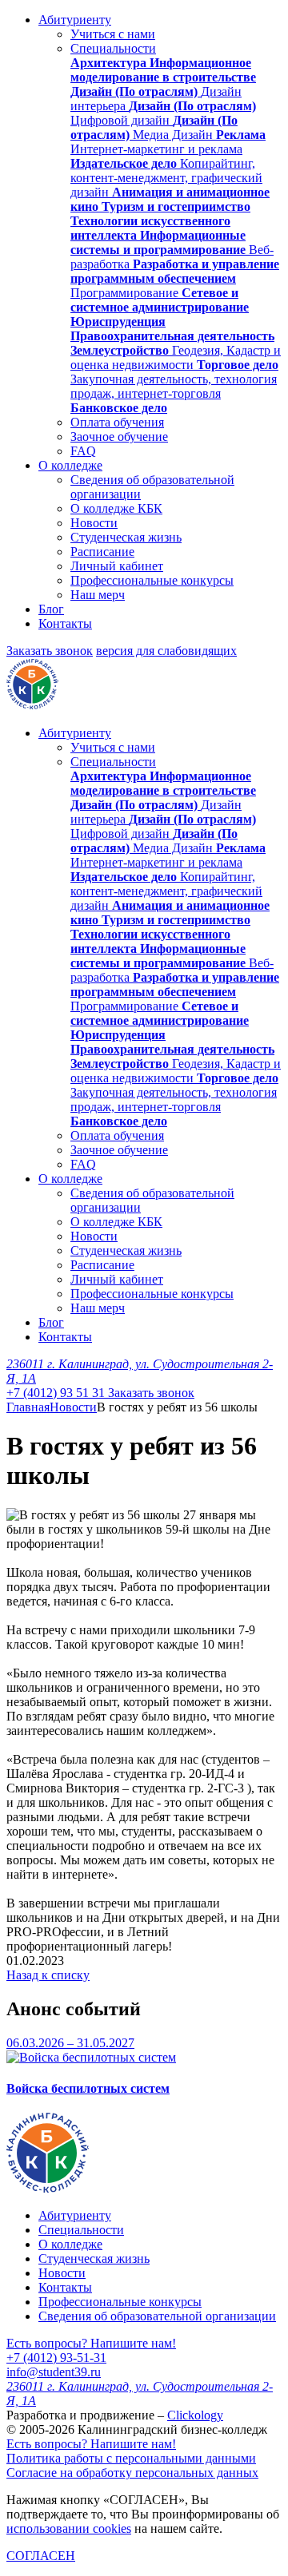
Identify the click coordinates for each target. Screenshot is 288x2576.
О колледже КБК (116, 508)
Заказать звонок (50, 651)
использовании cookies (69, 2528)
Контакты (65, 623)
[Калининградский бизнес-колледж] (48, 2188)
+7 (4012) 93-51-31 (56, 2358)
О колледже (70, 465)
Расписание (102, 552)
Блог (51, 609)
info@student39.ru (54, 2372)
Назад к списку (48, 1975)
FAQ (83, 451)
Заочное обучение (119, 437)
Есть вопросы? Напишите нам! (91, 2343)
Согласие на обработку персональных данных (132, 2473)
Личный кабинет (117, 566)
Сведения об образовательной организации (157, 2316)
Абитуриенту (75, 20)
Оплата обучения (117, 422)
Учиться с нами (113, 34)
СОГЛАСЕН (41, 2556)
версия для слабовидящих (166, 651)
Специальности (113, 48)
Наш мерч (98, 595)
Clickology (195, 2415)
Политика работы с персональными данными (131, 2458)
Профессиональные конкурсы (152, 580)
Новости (94, 523)
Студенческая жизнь (126, 537)
